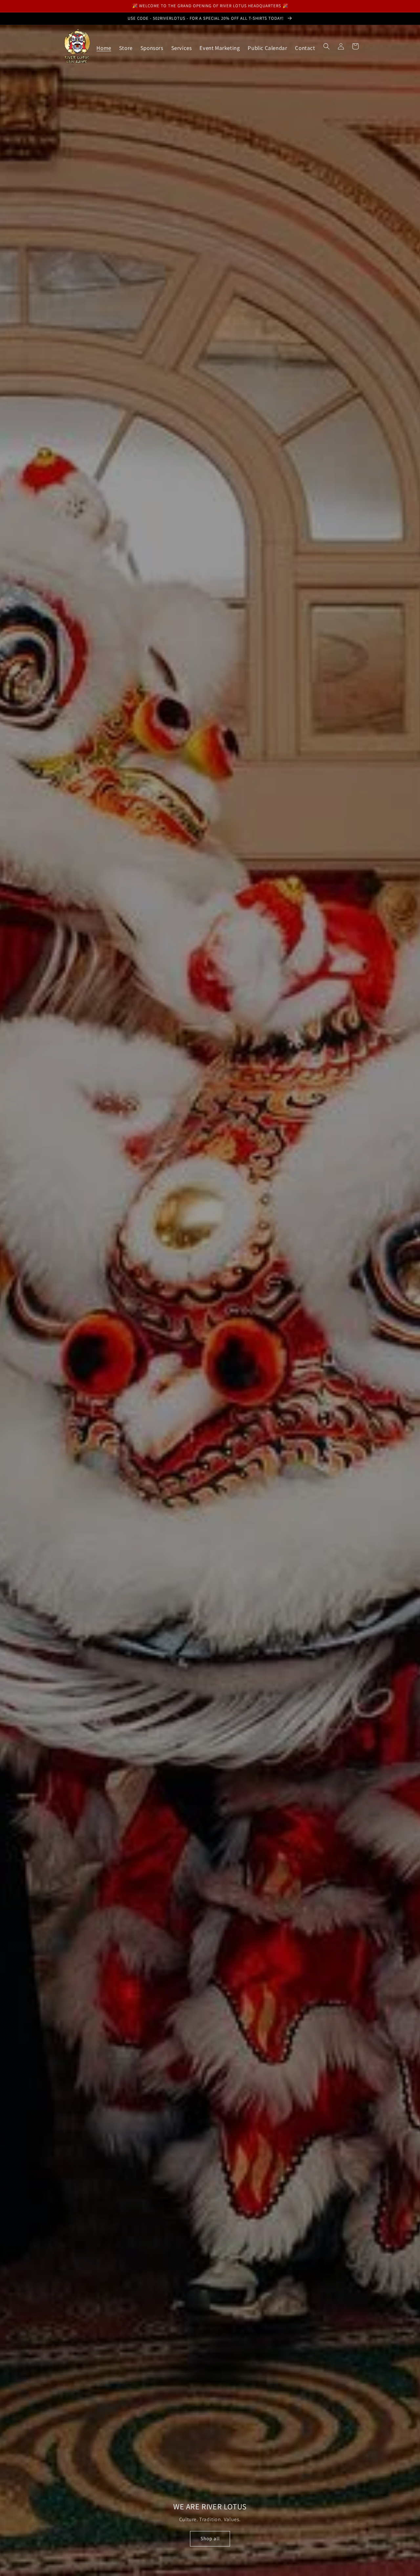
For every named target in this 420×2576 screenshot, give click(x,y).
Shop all (210, 2538)
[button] (326, 46)
